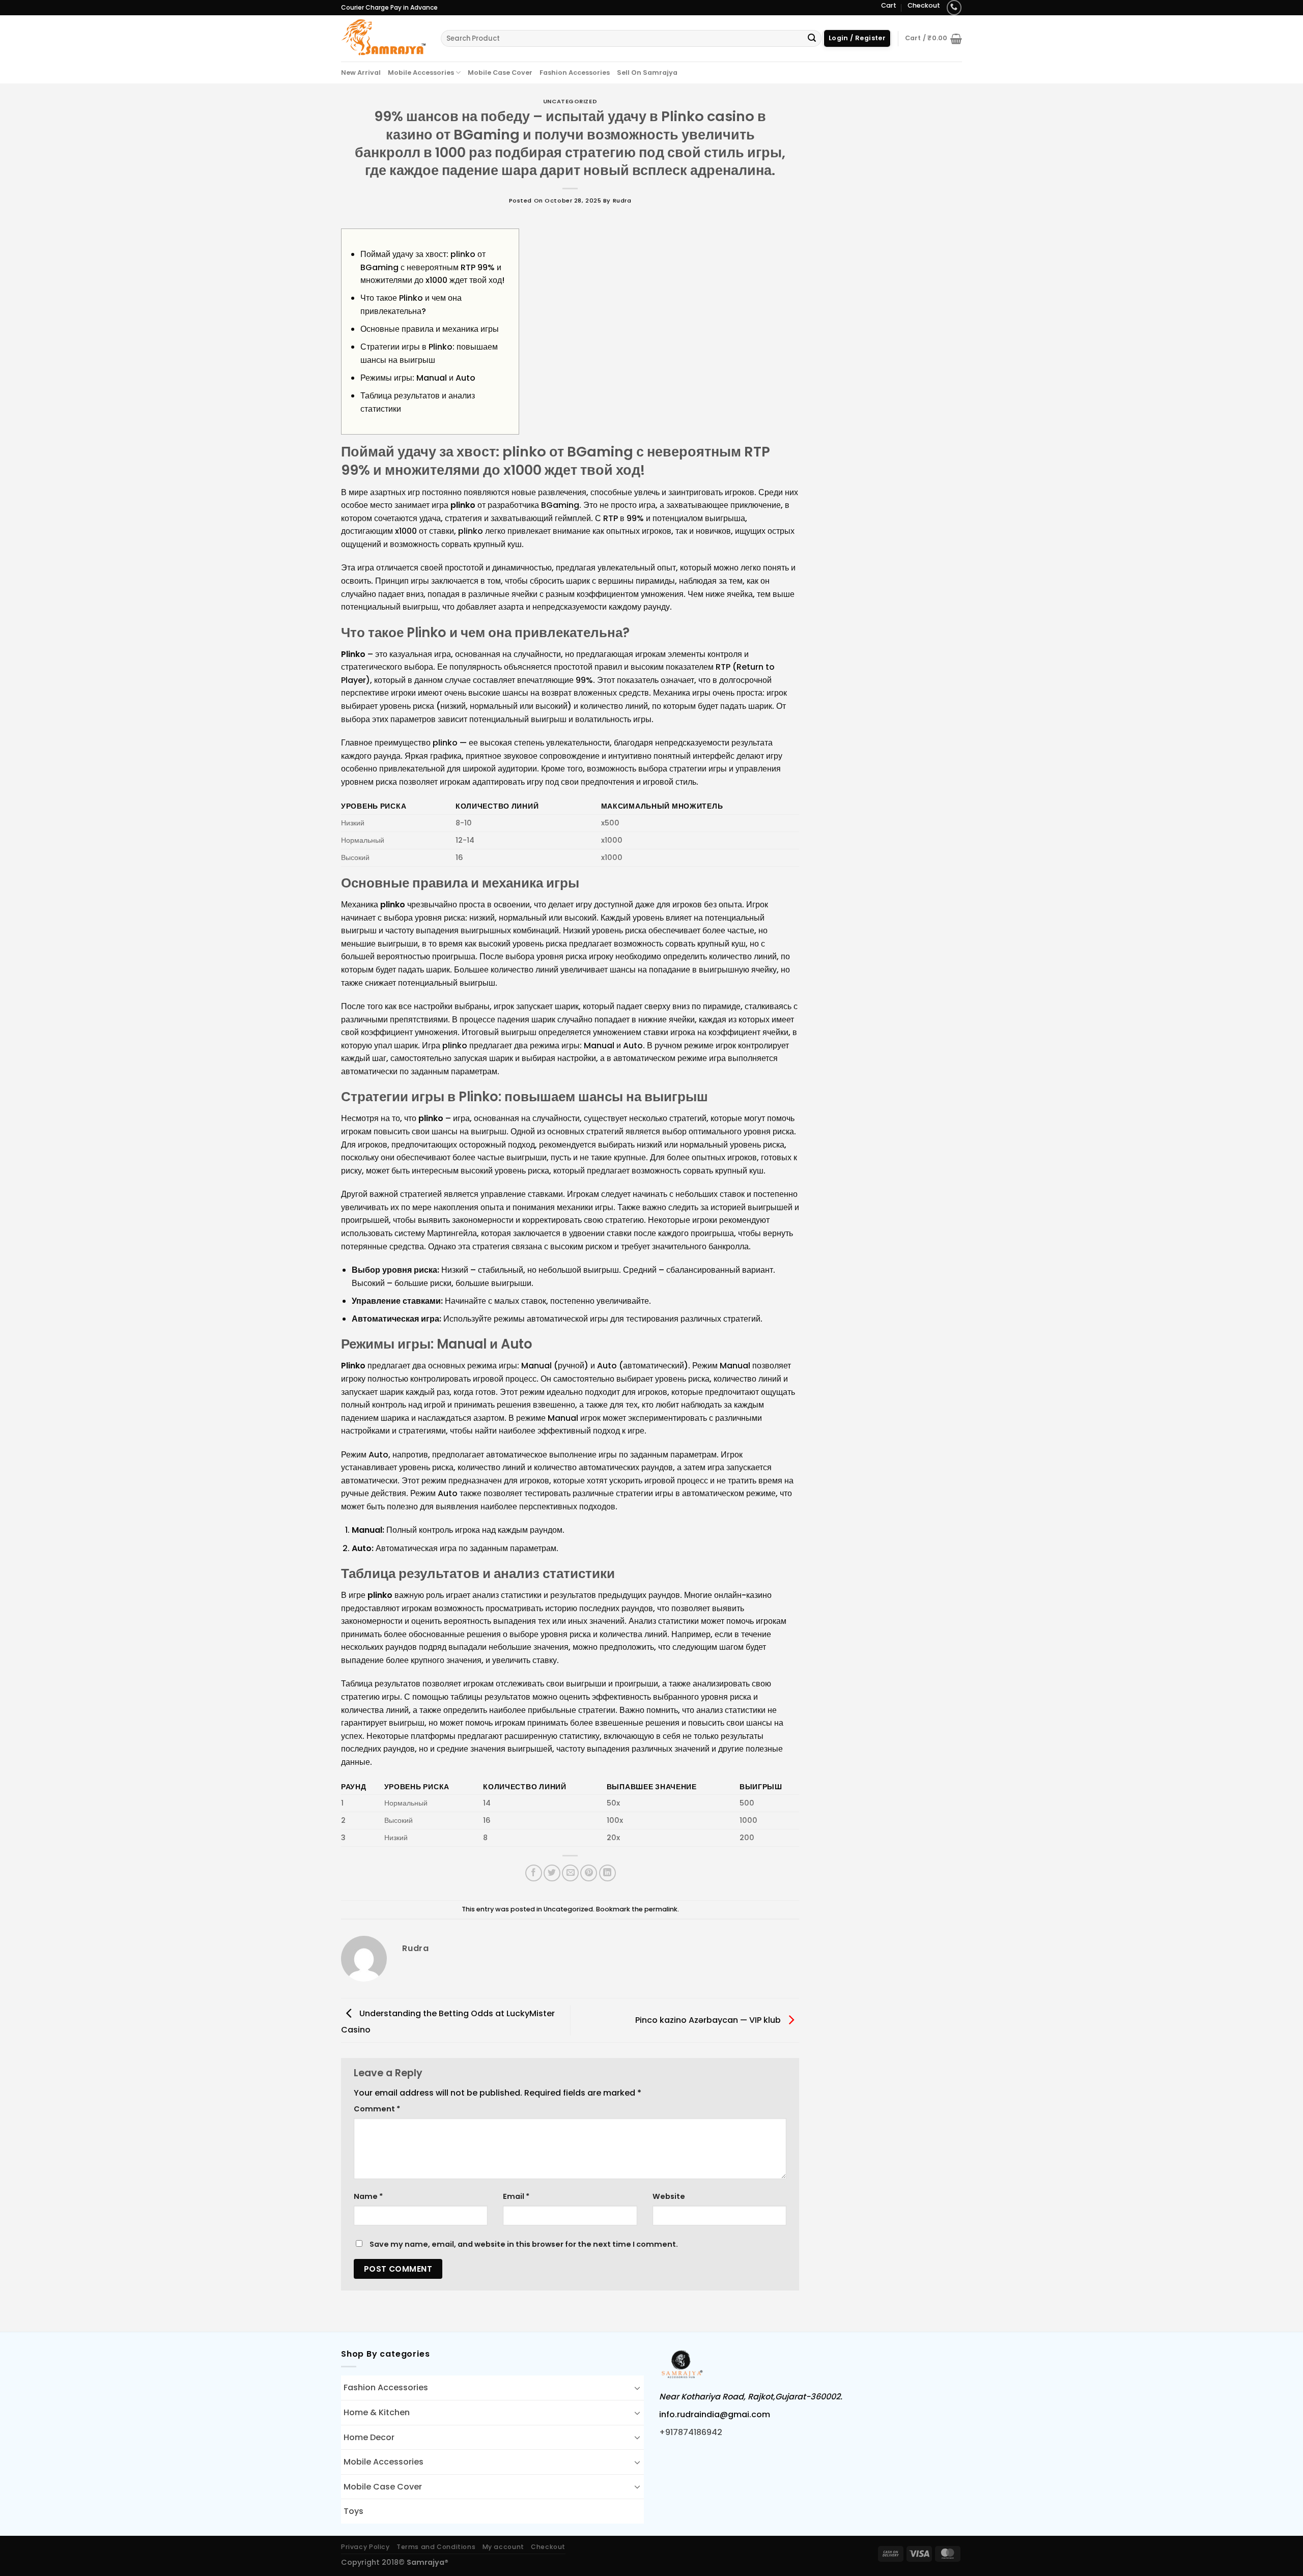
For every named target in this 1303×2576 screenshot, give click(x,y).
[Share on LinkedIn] (607, 1873)
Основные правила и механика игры (430, 329)
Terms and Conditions (436, 2547)
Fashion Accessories (575, 73)
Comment (377, 2109)
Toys (353, 2511)
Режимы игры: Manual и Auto (418, 378)
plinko (463, 505)
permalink (661, 1909)
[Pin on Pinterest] (589, 1873)
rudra (622, 201)
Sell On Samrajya (647, 73)
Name (368, 2196)
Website (669, 2196)
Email (516, 2196)
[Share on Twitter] (552, 1873)
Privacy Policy (365, 2547)
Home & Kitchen (377, 2412)
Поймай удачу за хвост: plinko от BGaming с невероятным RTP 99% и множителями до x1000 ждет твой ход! (432, 267)
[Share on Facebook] (534, 1873)
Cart (889, 5)
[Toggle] (637, 2388)
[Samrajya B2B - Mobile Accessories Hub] (383, 38)
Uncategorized (570, 101)
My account (503, 2547)
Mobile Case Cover (500, 73)
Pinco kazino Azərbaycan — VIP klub (709, 2020)
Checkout (924, 5)
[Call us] (954, 7)
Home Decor (369, 2437)
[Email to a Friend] (570, 1873)
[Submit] (812, 39)
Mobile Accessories (421, 73)
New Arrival (361, 73)
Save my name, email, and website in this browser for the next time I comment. (524, 2244)
